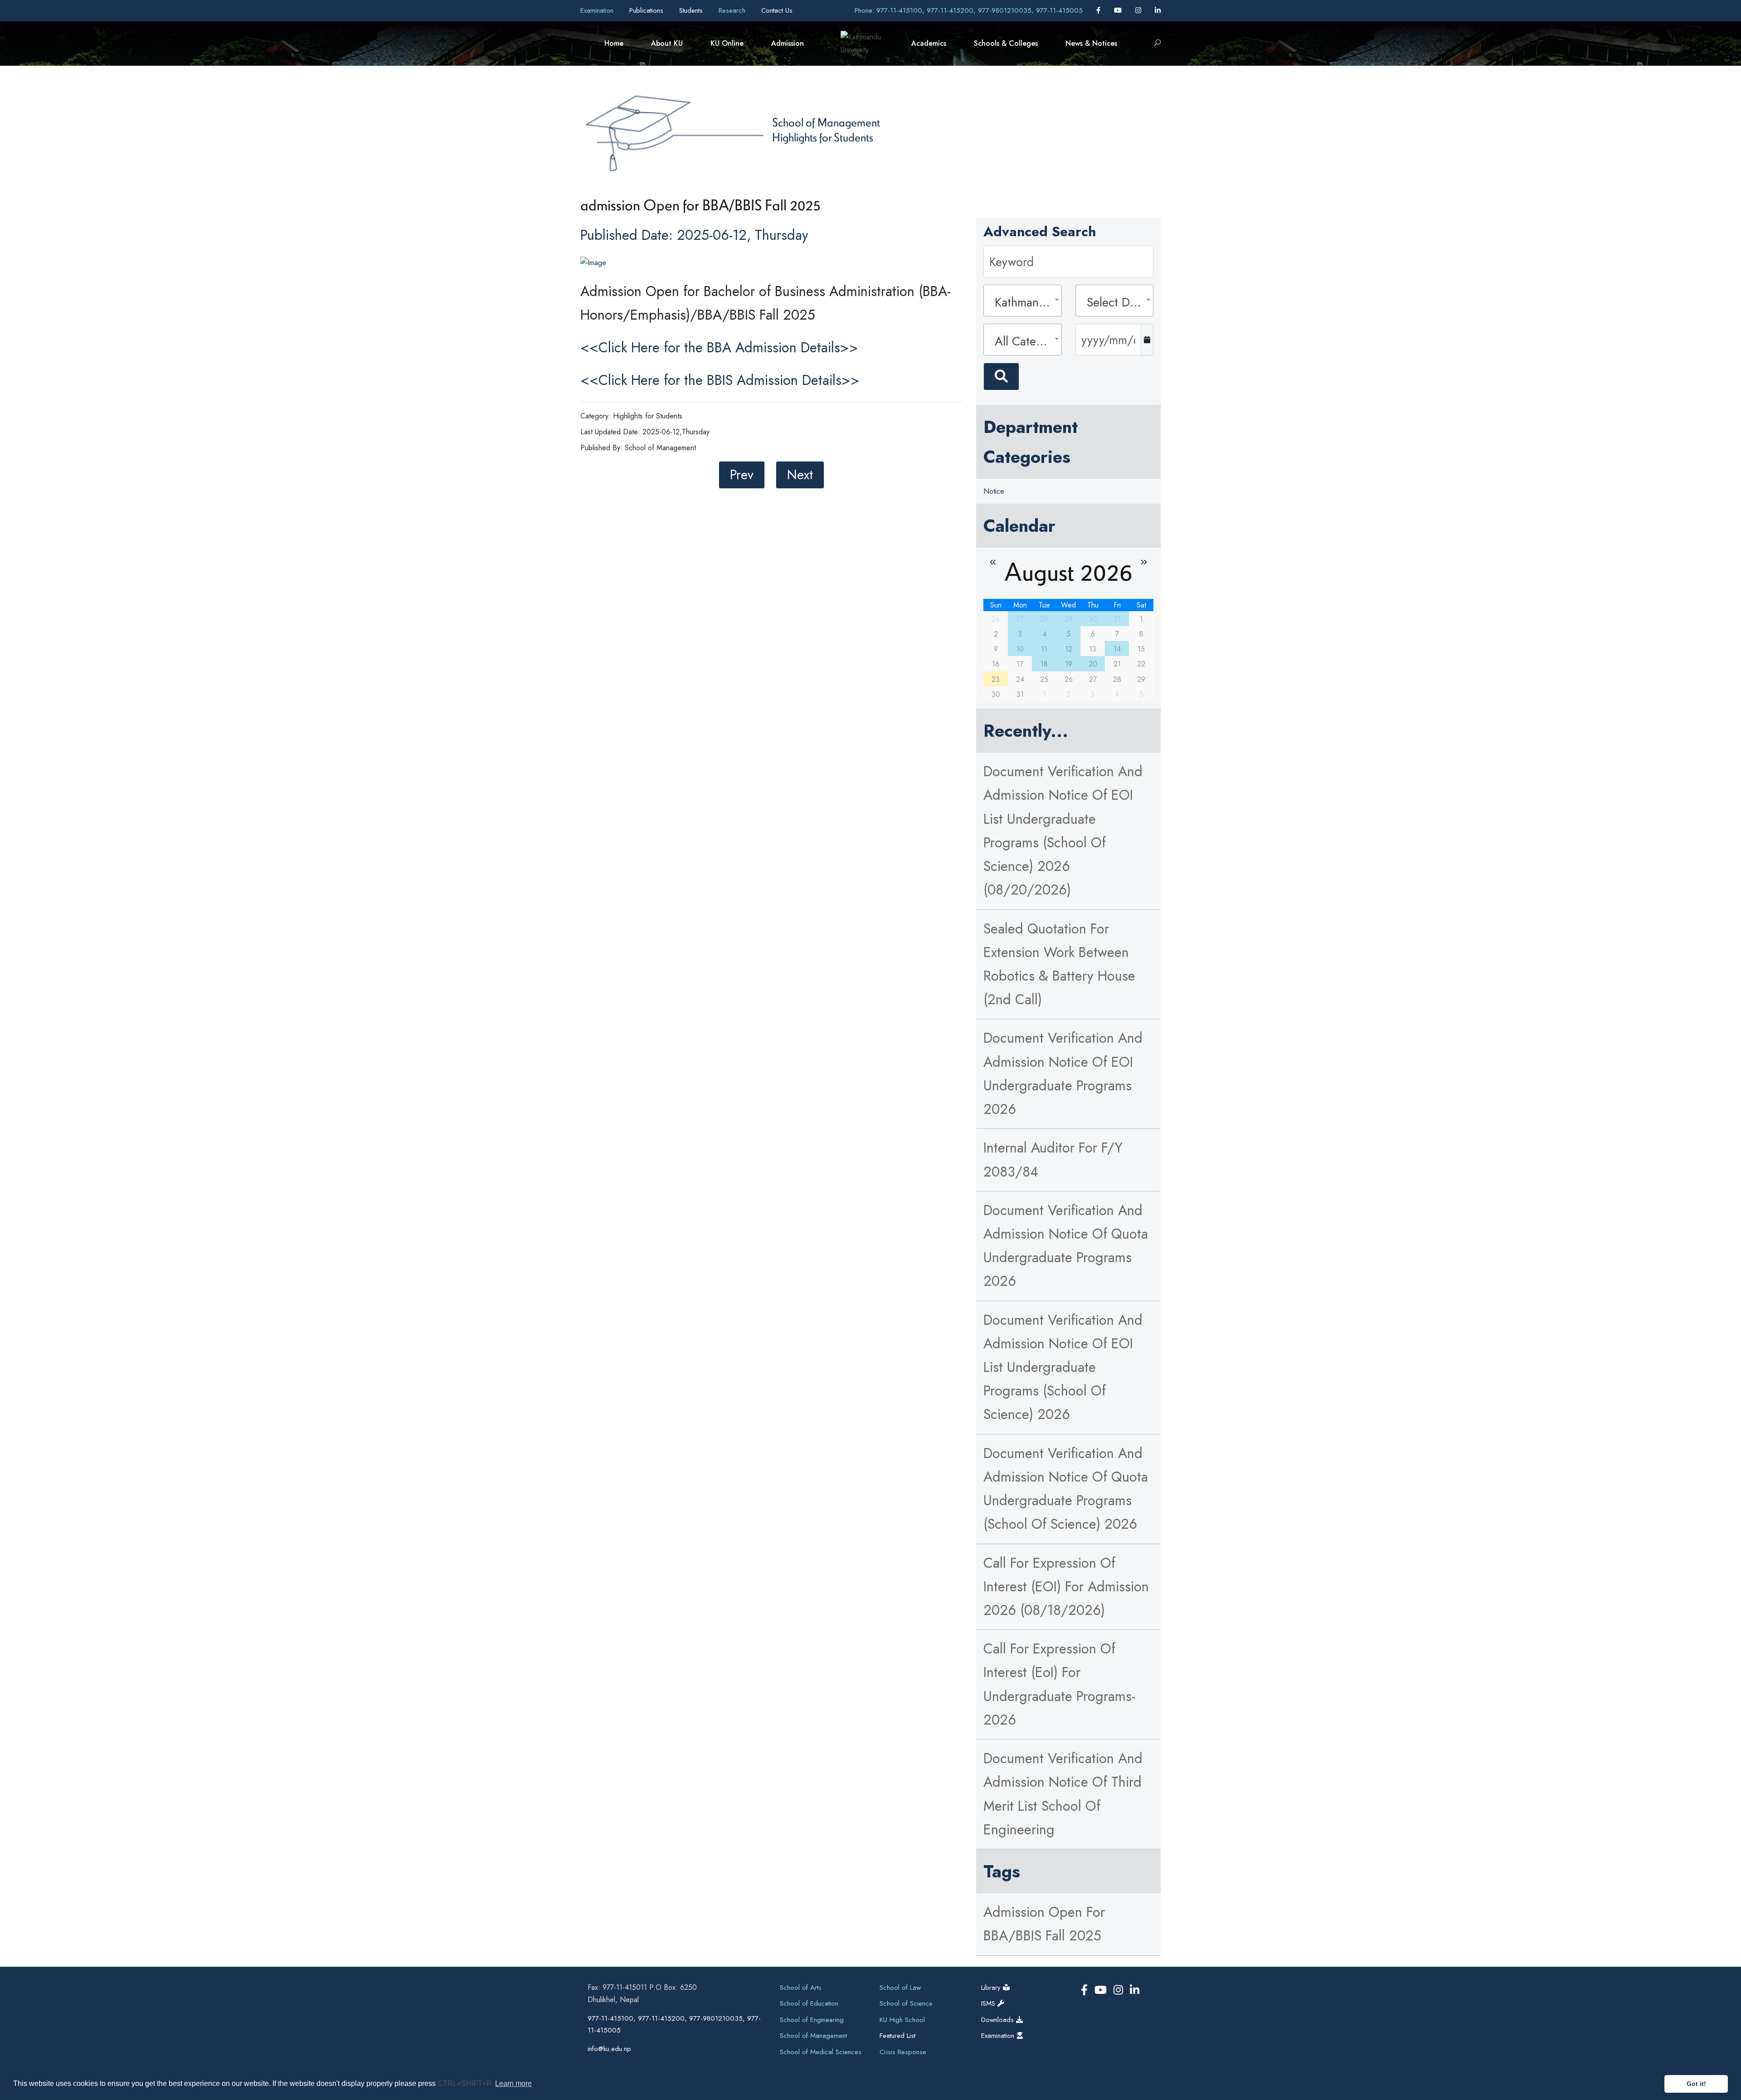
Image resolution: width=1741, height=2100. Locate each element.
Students (692, 10)
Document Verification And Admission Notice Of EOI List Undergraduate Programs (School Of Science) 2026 (1063, 1367)
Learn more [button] (513, 2083)
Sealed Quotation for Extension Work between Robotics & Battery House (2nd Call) (1059, 964)
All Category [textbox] (1025, 341)
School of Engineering (812, 2020)
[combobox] (1022, 301)
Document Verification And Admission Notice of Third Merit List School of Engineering (1063, 1794)
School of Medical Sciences (821, 2052)
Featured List (897, 2036)
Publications (647, 10)
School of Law (900, 1988)
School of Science (906, 2003)
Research (733, 10)
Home (614, 43)
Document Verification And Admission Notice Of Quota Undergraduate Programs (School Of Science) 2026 (1066, 1489)
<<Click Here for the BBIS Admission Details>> (720, 380)
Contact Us (777, 10)
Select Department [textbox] (1117, 302)
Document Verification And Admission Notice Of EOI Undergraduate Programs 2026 (1063, 1074)
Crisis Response (903, 2052)
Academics (929, 43)
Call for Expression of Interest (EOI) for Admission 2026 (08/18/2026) (1066, 1587)
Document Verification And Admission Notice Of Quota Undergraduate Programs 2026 (1066, 1246)
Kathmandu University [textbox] (1025, 302)
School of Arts (801, 1988)
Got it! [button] (1696, 2084)
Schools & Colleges (1006, 43)
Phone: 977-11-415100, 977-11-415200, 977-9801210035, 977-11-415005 (969, 10)
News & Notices (1091, 43)
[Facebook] (1099, 10)
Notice (994, 491)
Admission (788, 43)
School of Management (826, 122)
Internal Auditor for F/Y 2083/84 (1053, 1159)
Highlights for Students (823, 137)
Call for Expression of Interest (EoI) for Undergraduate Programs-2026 (1059, 1684)
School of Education (809, 2003)
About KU (667, 43)
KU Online (727, 43)
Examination (598, 10)
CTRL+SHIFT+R (466, 2083)
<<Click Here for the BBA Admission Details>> (719, 348)
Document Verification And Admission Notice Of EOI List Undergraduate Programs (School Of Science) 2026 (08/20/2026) (1063, 831)
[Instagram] (1139, 10)
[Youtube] (1119, 10)
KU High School (902, 2020)
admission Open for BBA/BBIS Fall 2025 (1044, 1924)
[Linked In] (1158, 10)
